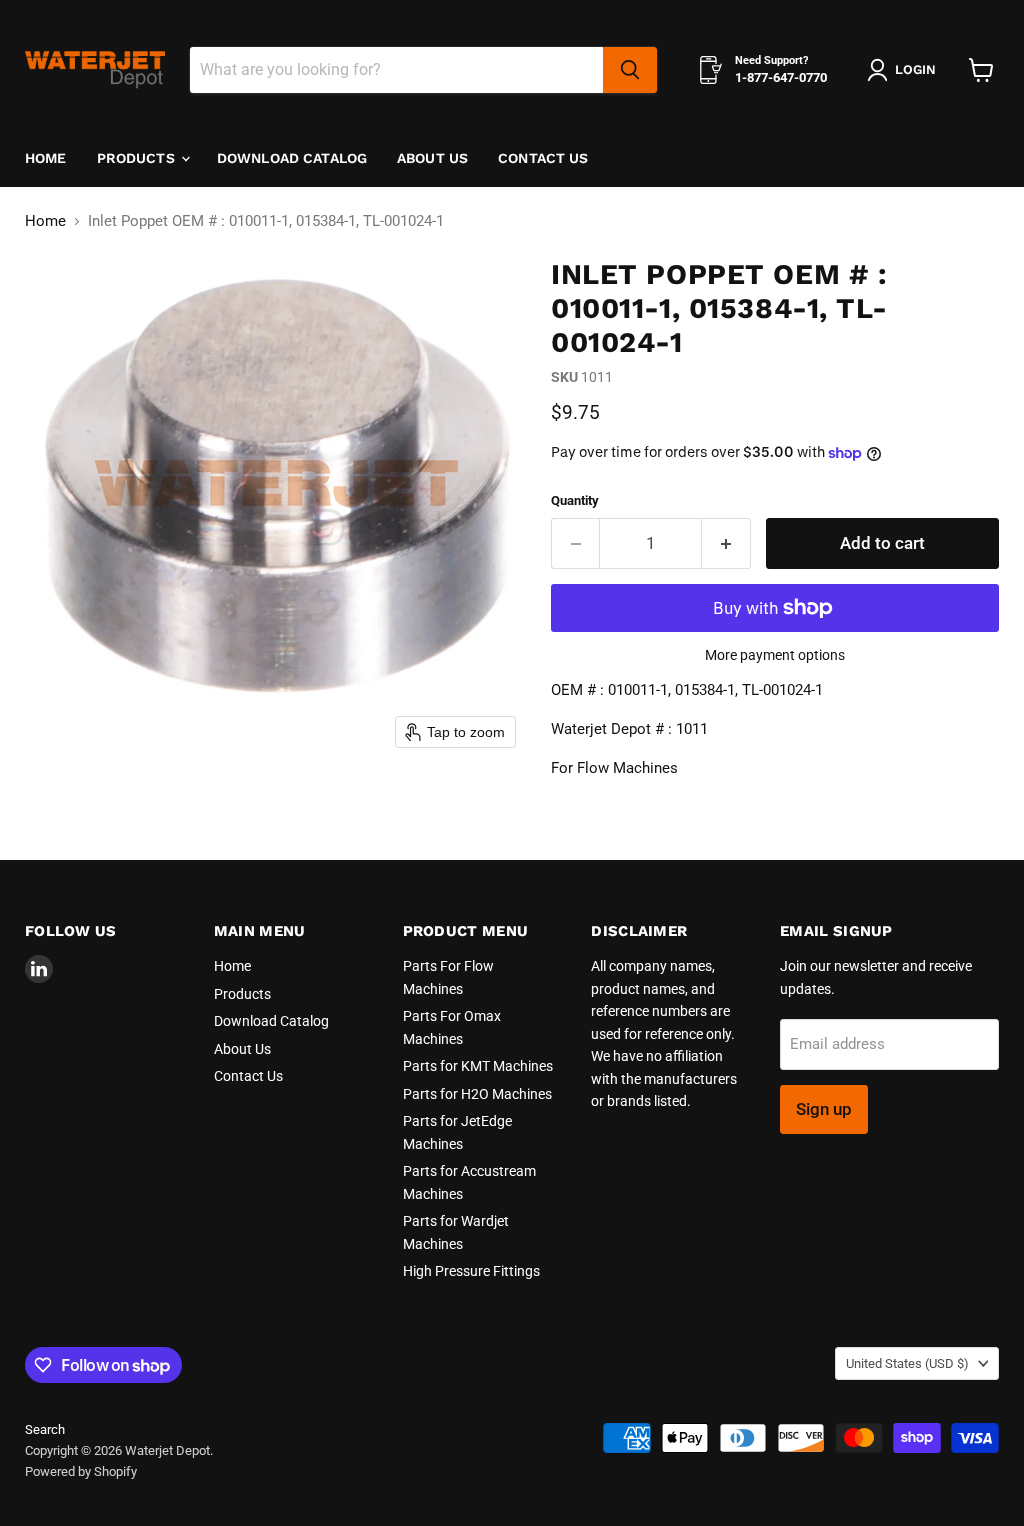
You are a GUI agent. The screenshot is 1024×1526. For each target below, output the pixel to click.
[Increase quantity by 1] (726, 543)
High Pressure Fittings (471, 1271)
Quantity (575, 500)
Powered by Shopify (81, 1471)
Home (46, 158)
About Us (432, 158)
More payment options (775, 655)
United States (907, 1363)
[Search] (630, 70)
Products (138, 158)
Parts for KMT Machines (478, 1066)
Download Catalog (292, 158)
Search (45, 1429)
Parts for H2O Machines (477, 1094)
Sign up (824, 1109)
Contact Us (543, 158)
